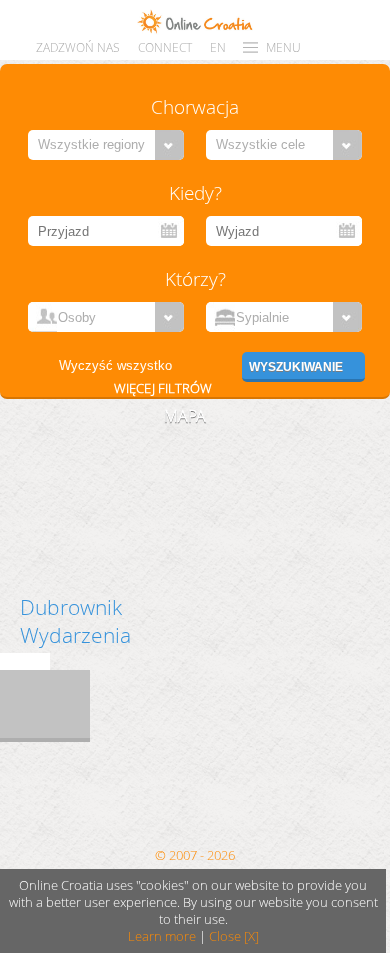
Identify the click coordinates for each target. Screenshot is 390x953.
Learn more (162, 936)
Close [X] (234, 936)
